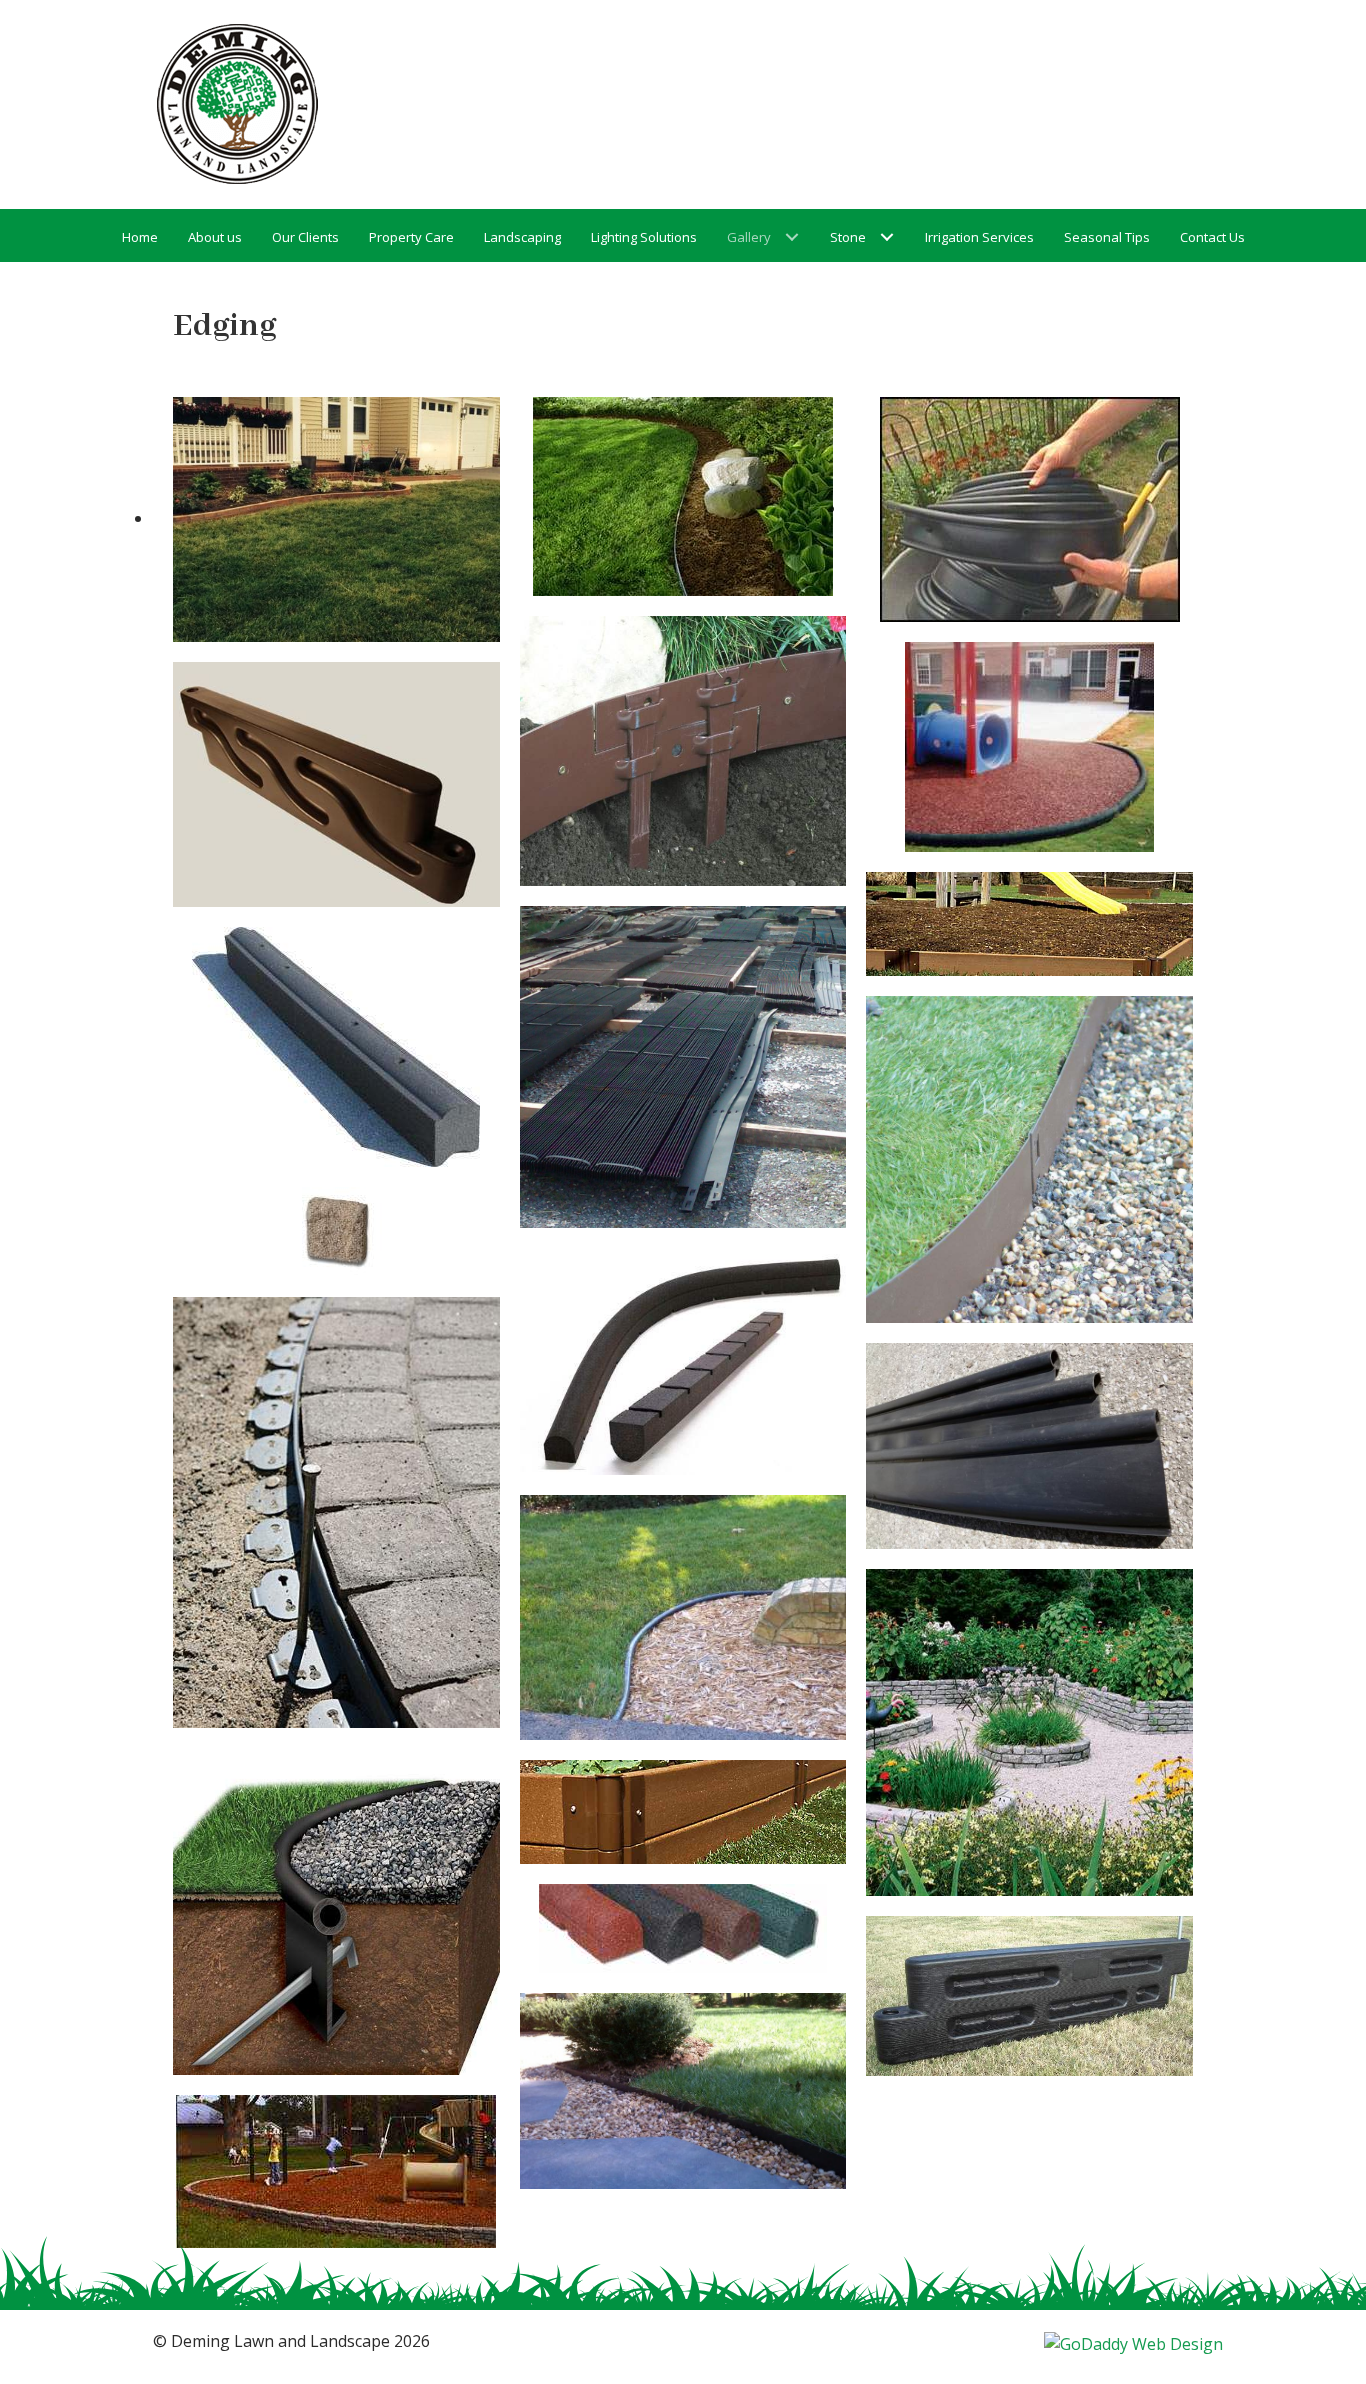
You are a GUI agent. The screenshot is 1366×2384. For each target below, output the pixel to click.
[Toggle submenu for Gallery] (792, 237)
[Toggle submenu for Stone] (887, 237)
